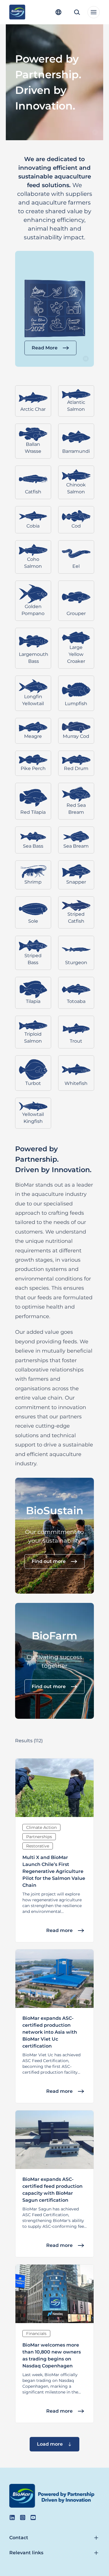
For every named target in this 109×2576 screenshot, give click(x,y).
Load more (50, 2444)
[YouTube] (33, 2517)
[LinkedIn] (12, 2517)
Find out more (49, 1561)
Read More (45, 348)
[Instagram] (23, 2517)
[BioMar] (17, 12)
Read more (59, 1930)
